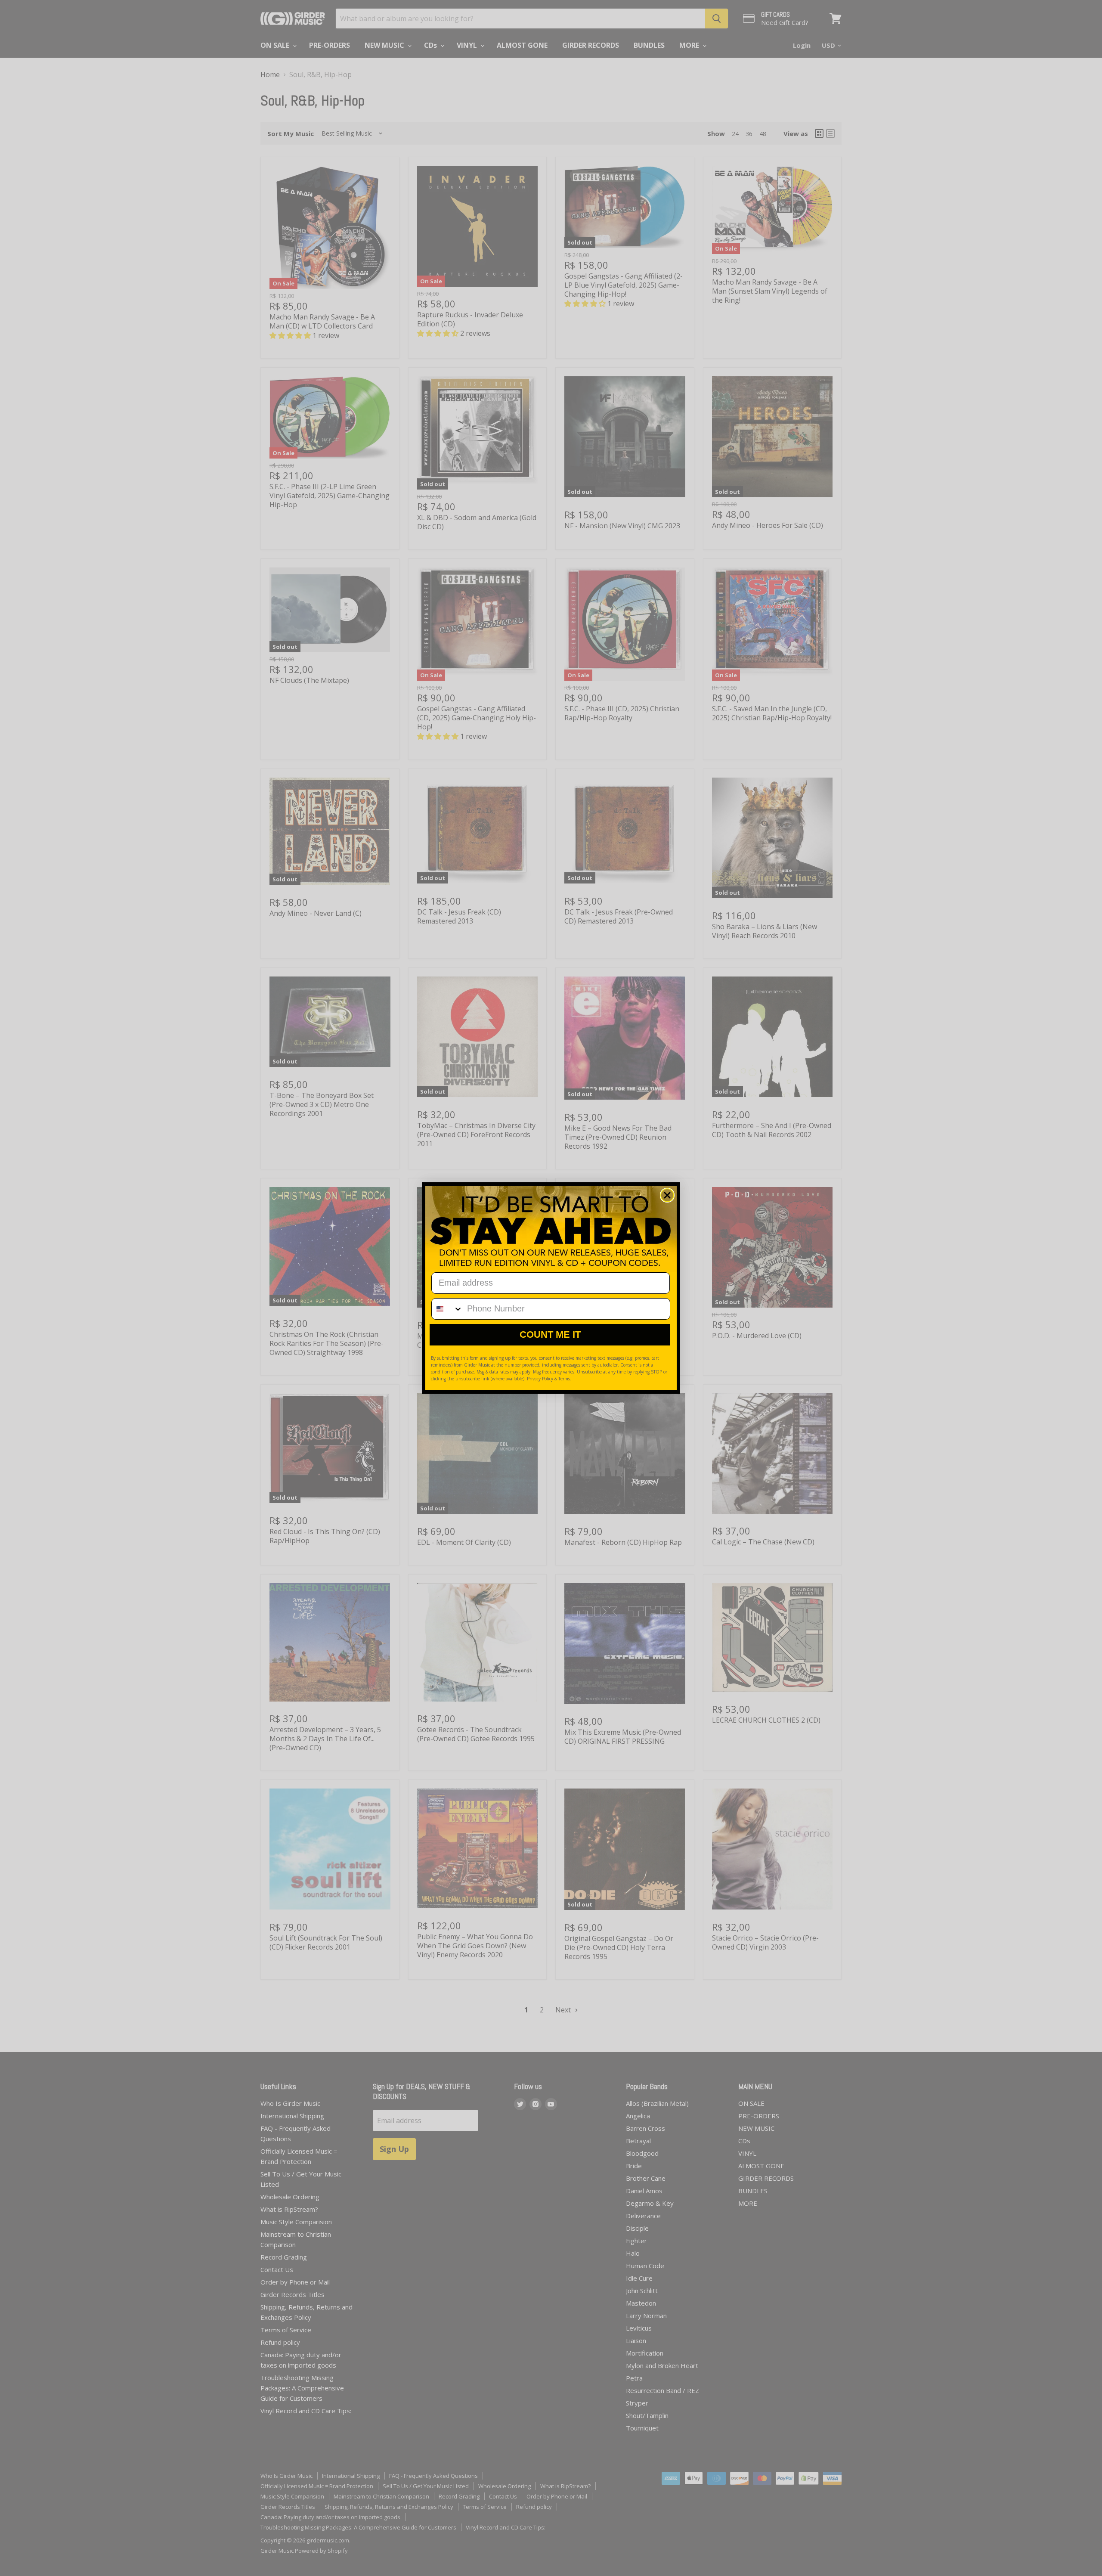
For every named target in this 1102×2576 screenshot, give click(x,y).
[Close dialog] (667, 1195)
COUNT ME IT (550, 1334)
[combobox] (447, 1309)
